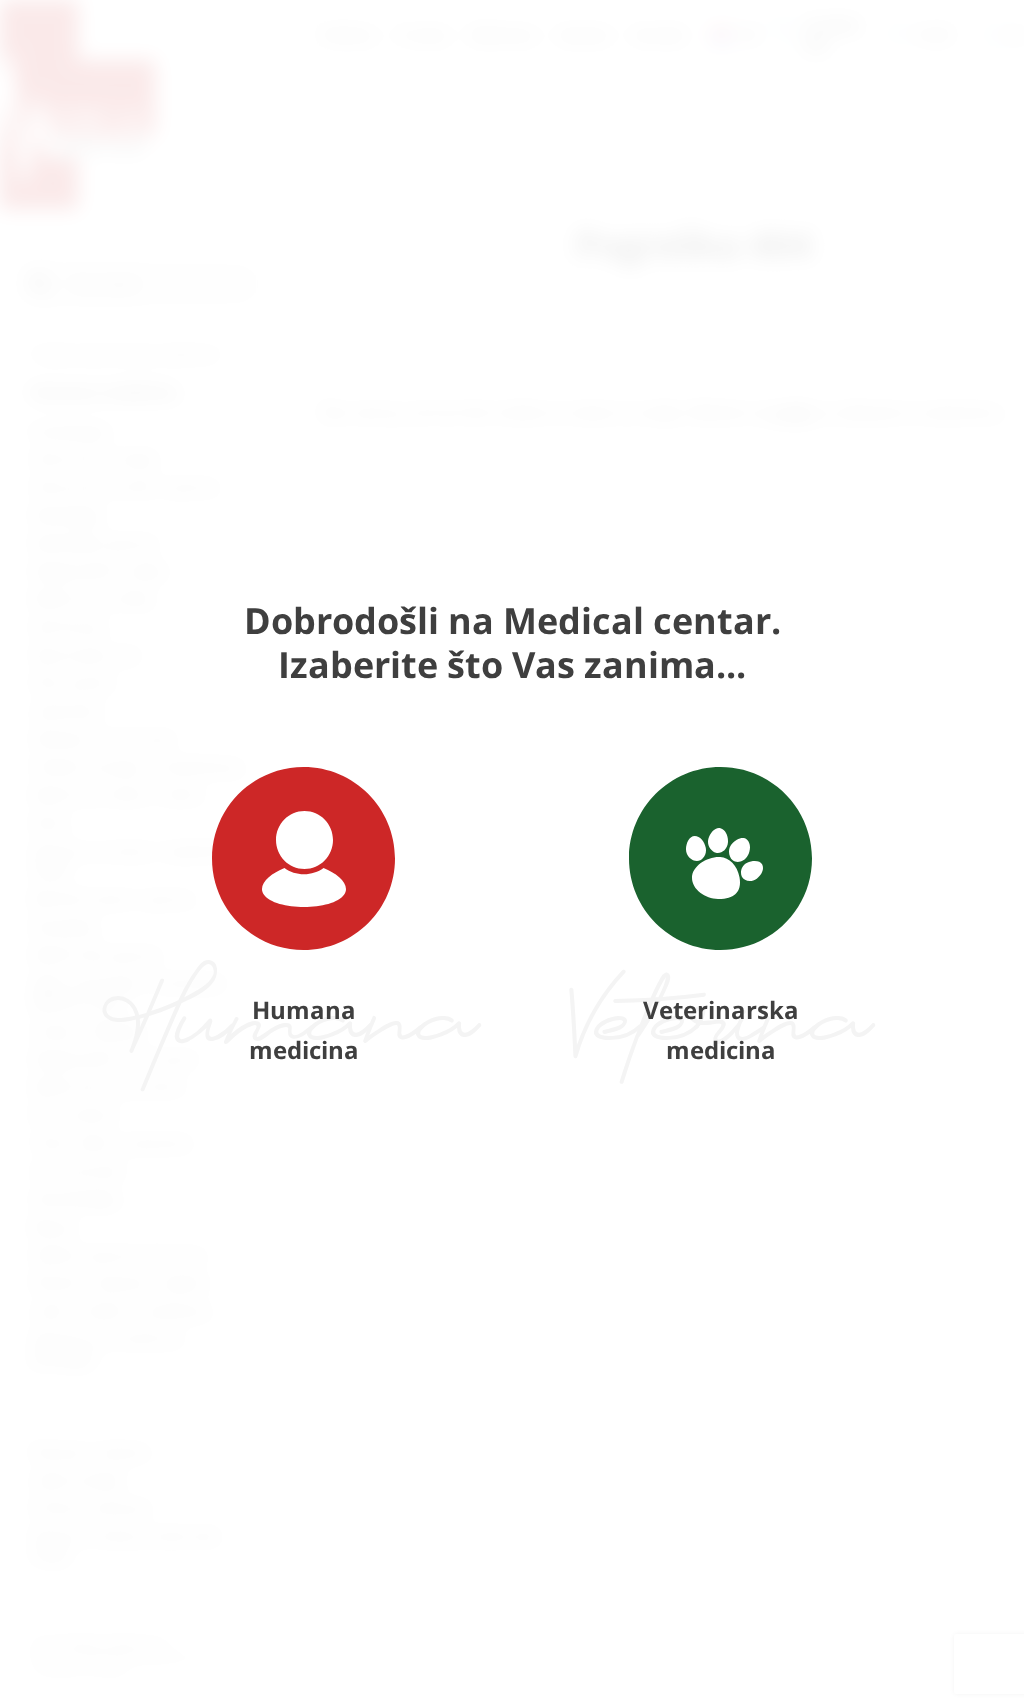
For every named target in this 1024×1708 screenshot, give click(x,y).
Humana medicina (304, 1029)
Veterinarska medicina (721, 1029)
